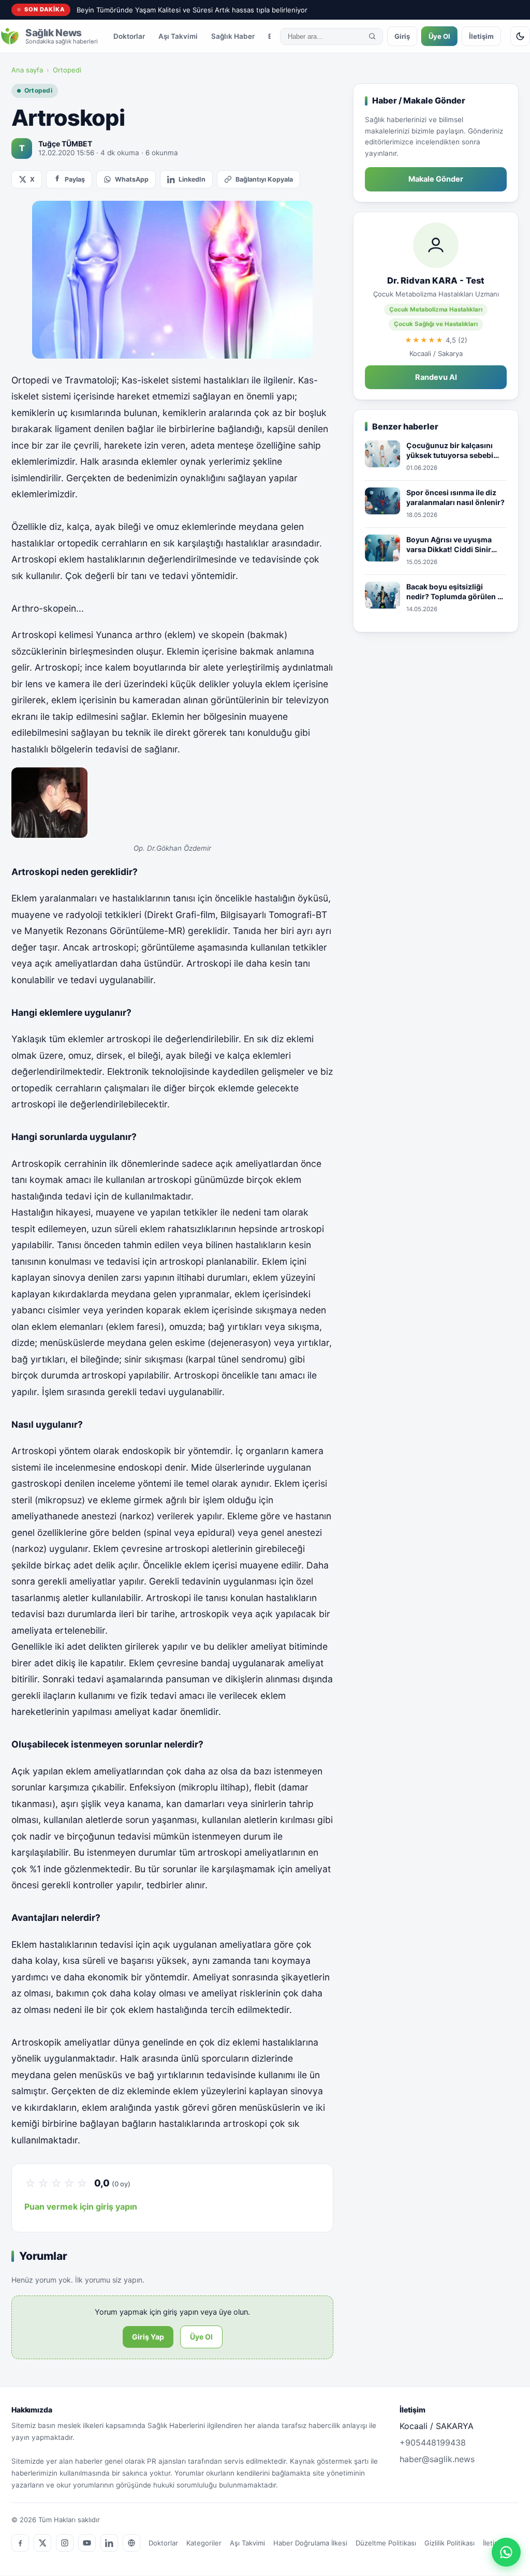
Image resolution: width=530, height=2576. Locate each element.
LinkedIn (192, 179)
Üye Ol (439, 36)
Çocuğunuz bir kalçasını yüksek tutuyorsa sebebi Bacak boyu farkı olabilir (450, 451)
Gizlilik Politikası (450, 2543)
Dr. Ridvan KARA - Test (436, 280)
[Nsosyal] (131, 2543)
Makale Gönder (436, 179)
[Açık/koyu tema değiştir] (520, 36)
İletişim (481, 36)
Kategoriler (204, 2543)
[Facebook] (20, 2543)
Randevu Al (436, 377)
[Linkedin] (109, 2543)
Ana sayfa (27, 70)
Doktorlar (129, 36)
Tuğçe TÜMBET (65, 144)
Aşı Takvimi (178, 36)
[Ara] (372, 36)
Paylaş (75, 179)
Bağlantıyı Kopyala (264, 179)
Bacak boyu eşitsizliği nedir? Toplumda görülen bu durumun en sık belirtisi (457, 592)
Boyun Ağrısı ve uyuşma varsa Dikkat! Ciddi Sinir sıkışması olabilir (449, 545)
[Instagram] (65, 2543)
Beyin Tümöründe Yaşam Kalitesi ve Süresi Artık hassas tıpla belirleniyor (192, 10)
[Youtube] (87, 2543)
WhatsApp (132, 179)
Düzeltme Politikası (386, 2543)
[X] (42, 2543)
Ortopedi (67, 70)
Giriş (402, 36)
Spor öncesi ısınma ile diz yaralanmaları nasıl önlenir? (455, 498)
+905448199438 (433, 2442)
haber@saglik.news (437, 2459)
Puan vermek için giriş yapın (81, 2207)
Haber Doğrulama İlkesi (310, 2543)
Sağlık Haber (233, 36)
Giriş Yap (148, 2337)
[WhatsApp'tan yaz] (506, 2552)
